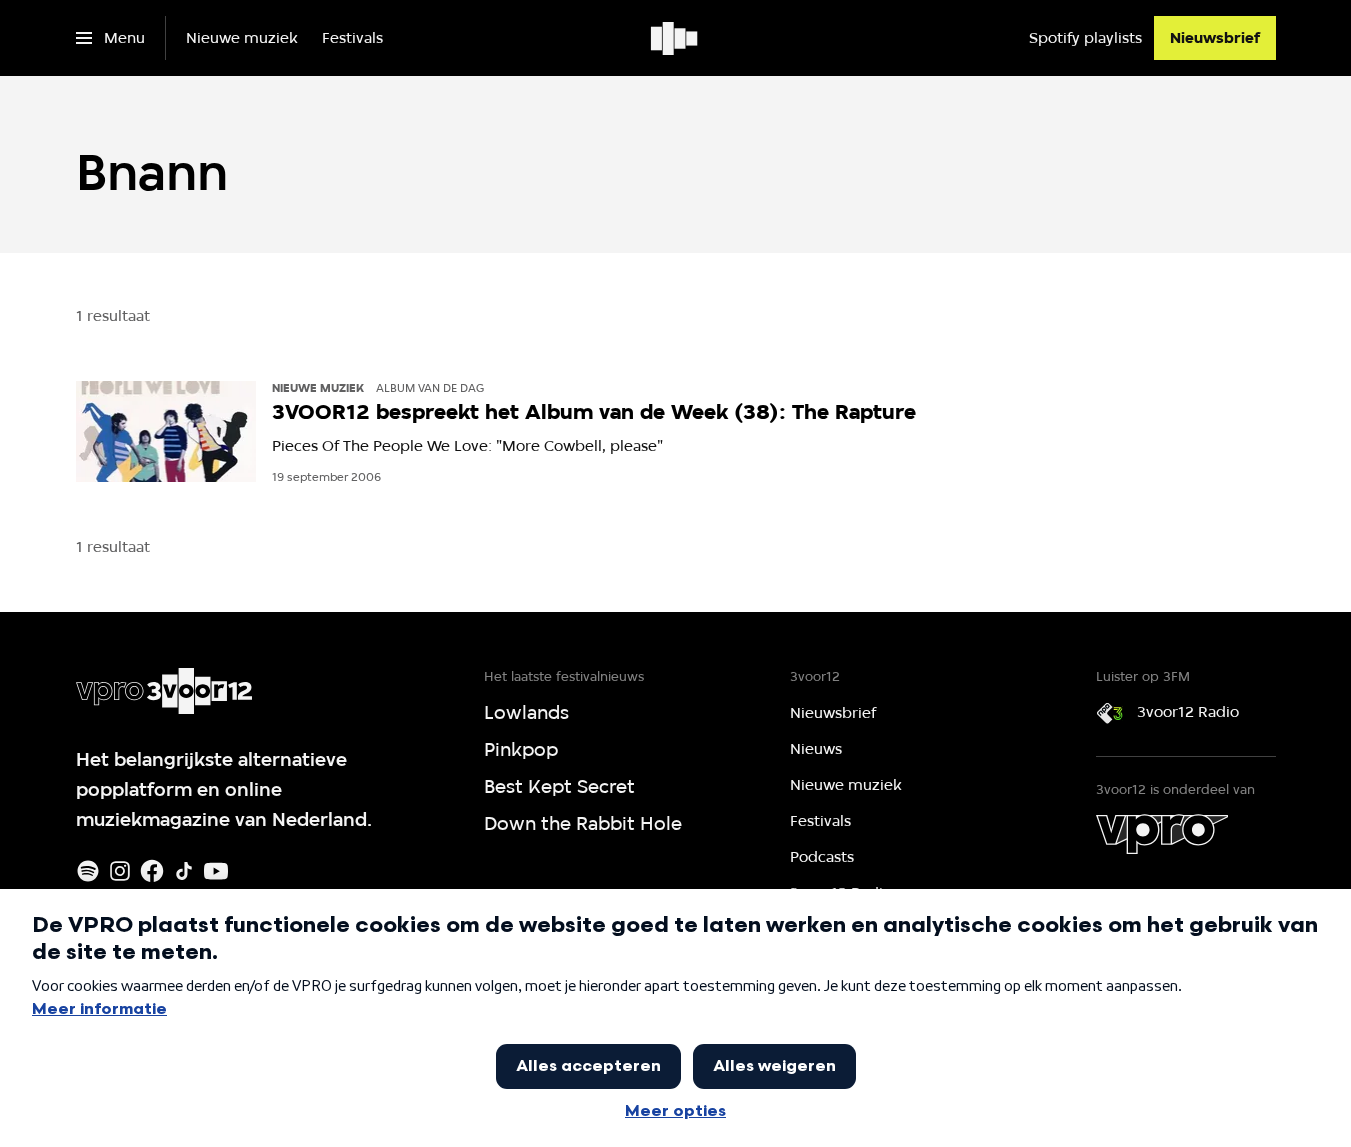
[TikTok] (184, 871)
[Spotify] (88, 871)
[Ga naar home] (675, 38)
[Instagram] (120, 871)
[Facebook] (152, 871)
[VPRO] (1162, 834)
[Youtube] (216, 871)
